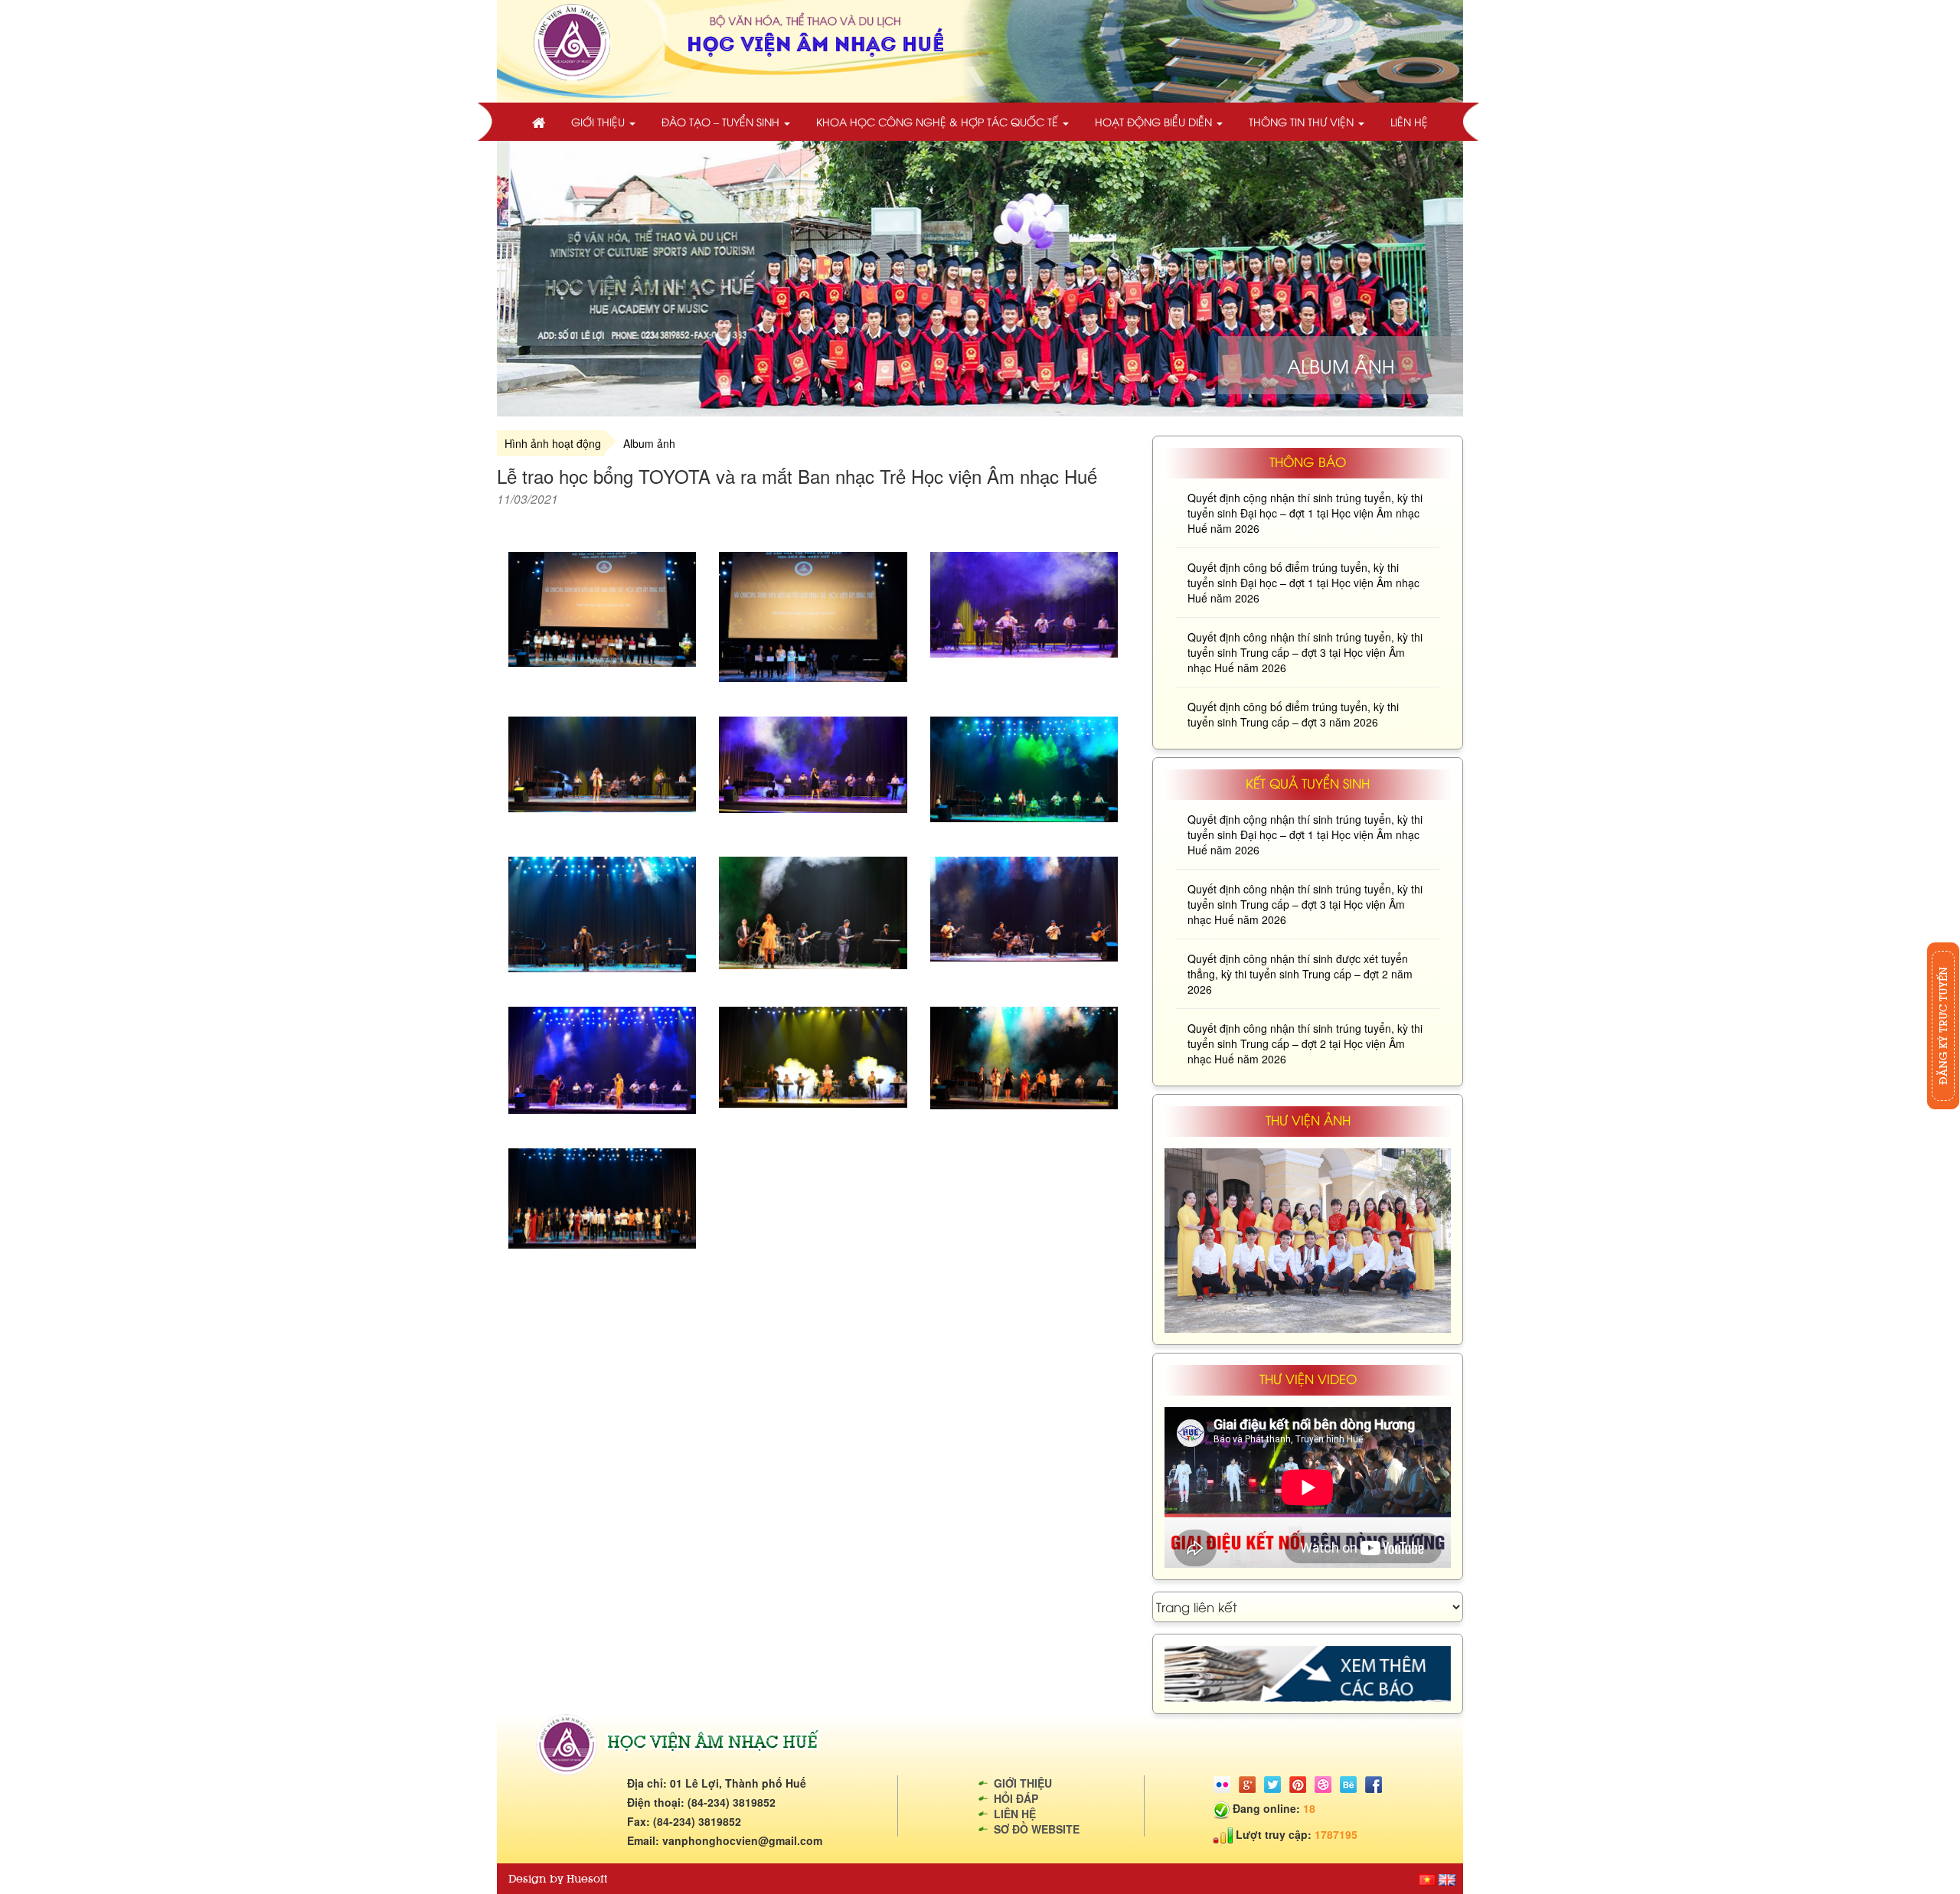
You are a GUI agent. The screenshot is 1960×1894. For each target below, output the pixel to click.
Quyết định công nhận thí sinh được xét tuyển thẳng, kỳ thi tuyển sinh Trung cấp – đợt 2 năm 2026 (1300, 974)
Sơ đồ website (1037, 1829)
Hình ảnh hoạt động (553, 443)
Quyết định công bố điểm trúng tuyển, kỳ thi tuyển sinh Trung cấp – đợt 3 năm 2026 (1293, 714)
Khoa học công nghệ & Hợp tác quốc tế (939, 121)
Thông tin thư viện (1303, 121)
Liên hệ (1409, 121)
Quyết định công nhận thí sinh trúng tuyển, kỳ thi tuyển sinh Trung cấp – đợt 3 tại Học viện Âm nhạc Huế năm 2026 (1305, 652)
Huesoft (587, 1879)
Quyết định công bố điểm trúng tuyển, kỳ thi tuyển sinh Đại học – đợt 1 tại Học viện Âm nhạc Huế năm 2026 (1303, 583)
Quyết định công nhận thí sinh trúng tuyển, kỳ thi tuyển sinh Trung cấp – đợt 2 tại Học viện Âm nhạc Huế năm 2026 (1305, 1043)
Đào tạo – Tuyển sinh (722, 121)
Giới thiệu (599, 121)
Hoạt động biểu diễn (1155, 121)
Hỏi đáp (1016, 1798)
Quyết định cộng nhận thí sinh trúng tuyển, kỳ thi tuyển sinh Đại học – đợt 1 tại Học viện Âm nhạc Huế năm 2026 (1305, 513)
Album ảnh (649, 443)
